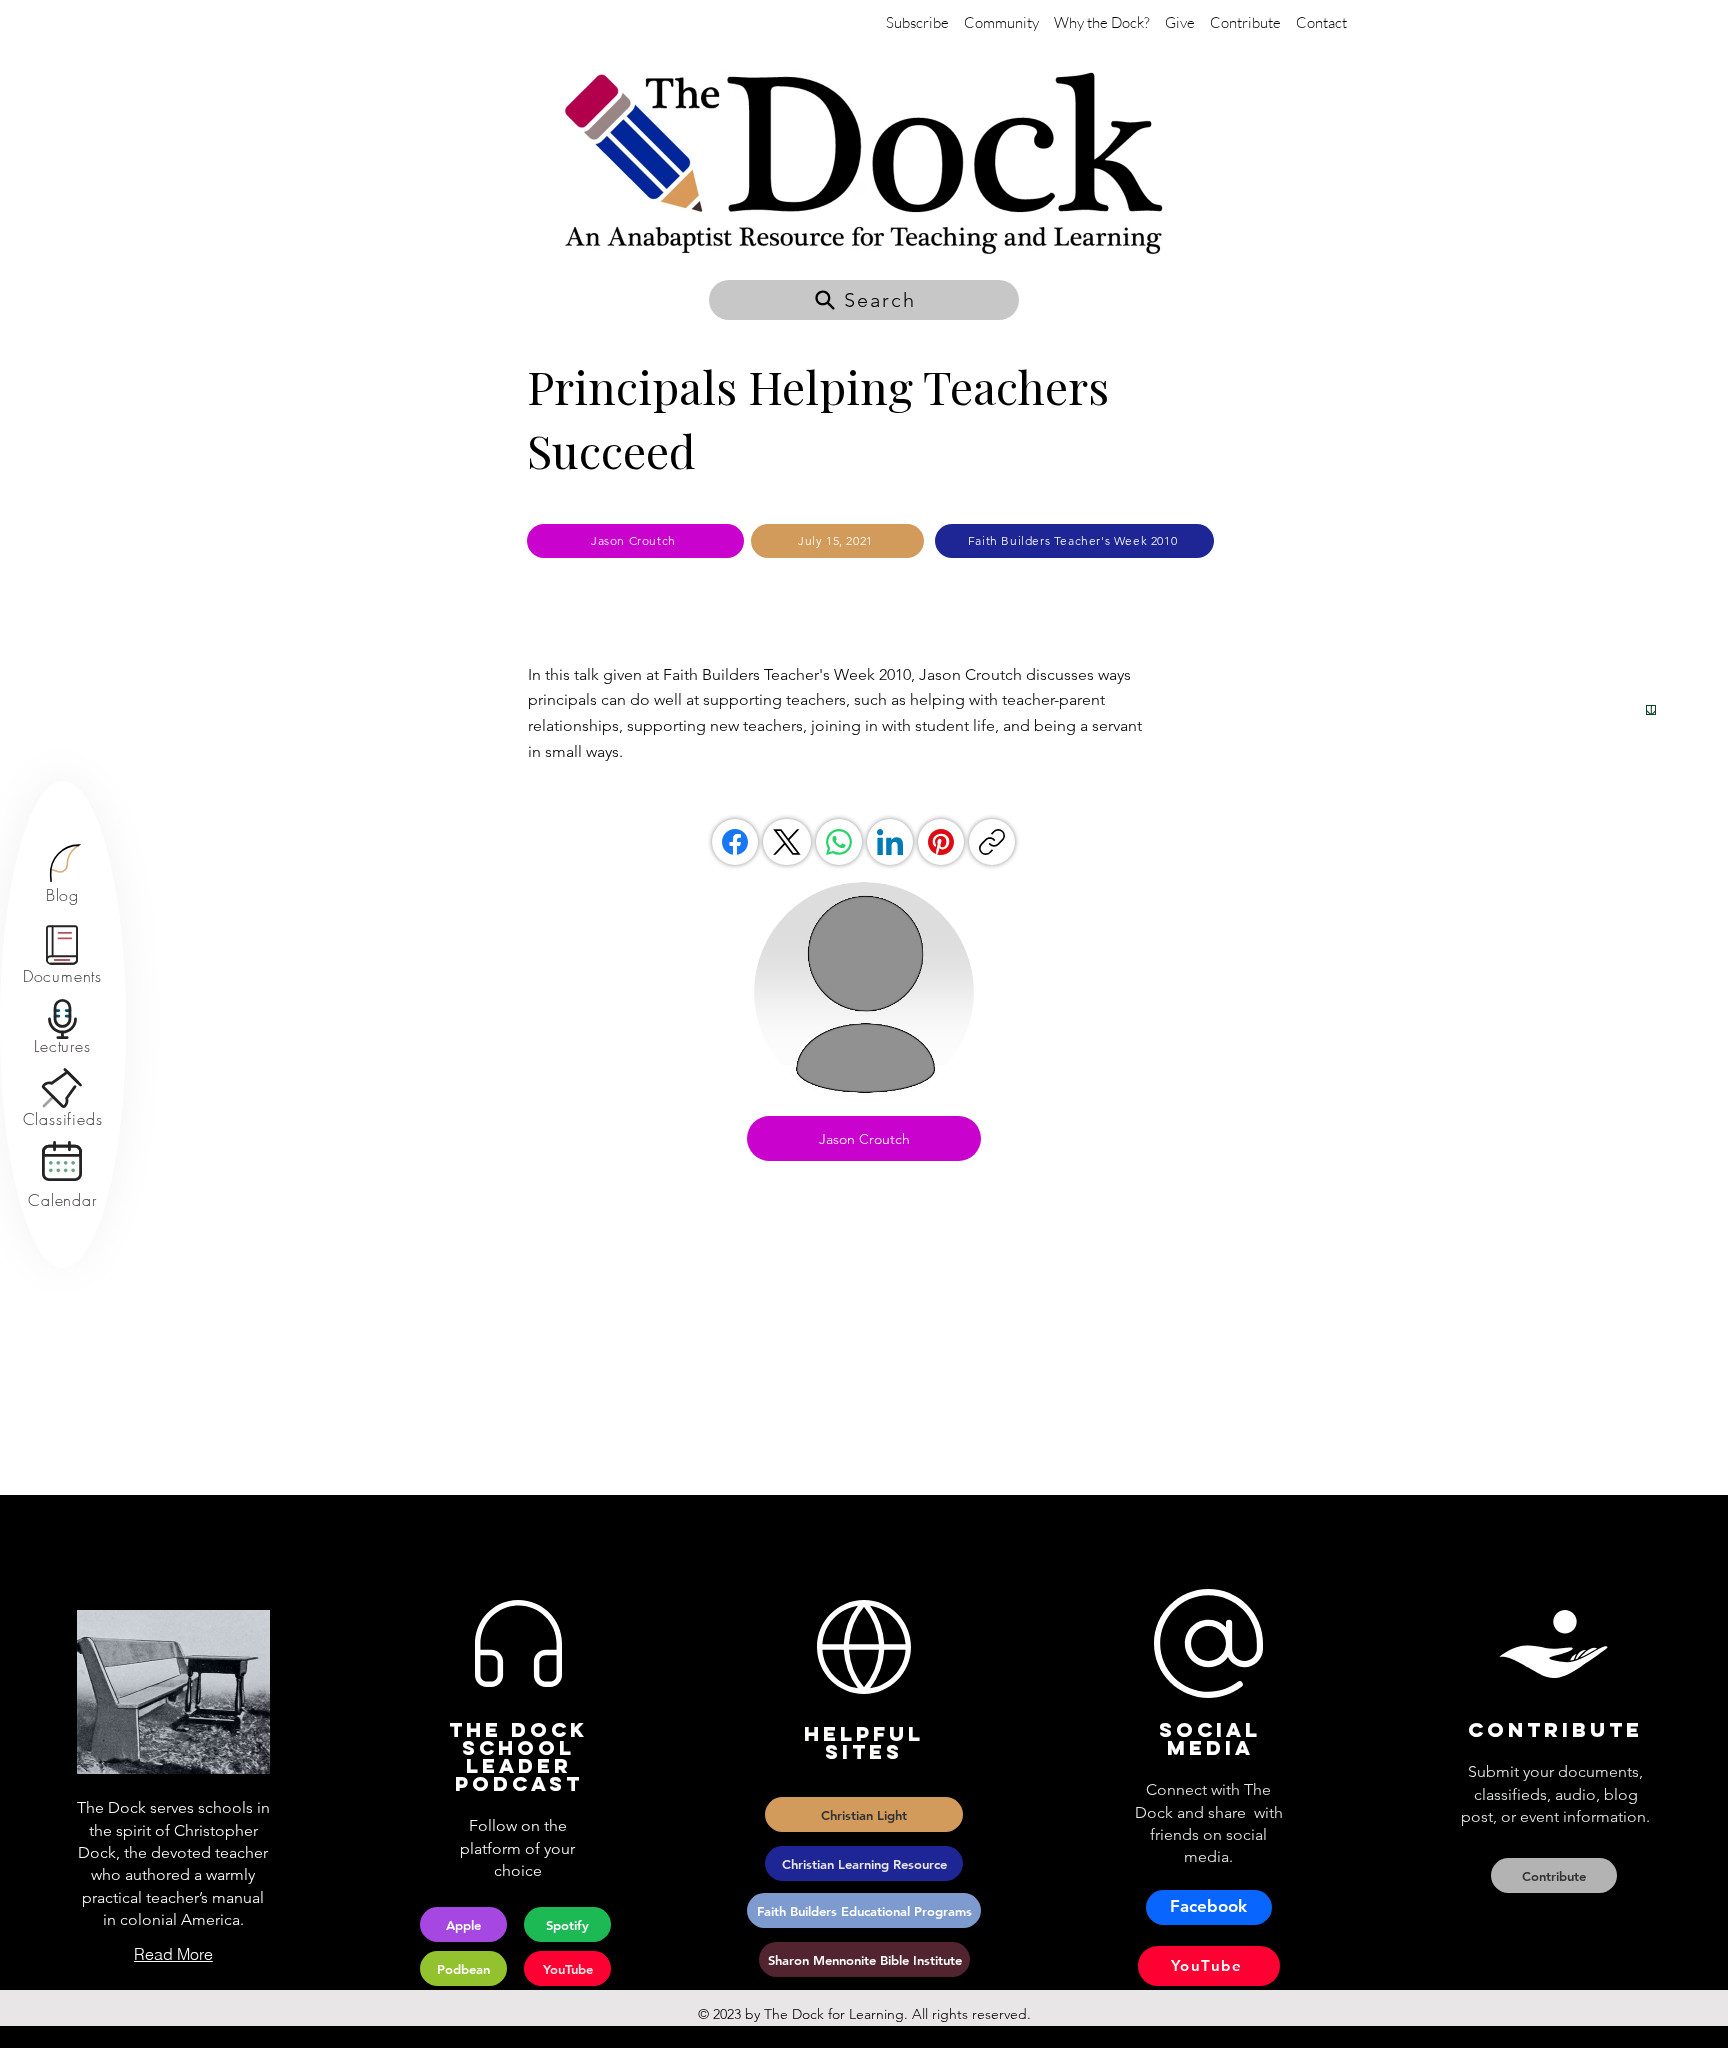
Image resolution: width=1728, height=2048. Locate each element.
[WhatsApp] (839, 842)
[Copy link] (992, 842)
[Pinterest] (941, 842)
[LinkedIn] (890, 842)
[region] (62, 874)
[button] (864, 300)
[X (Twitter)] (787, 842)
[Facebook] (735, 842)
